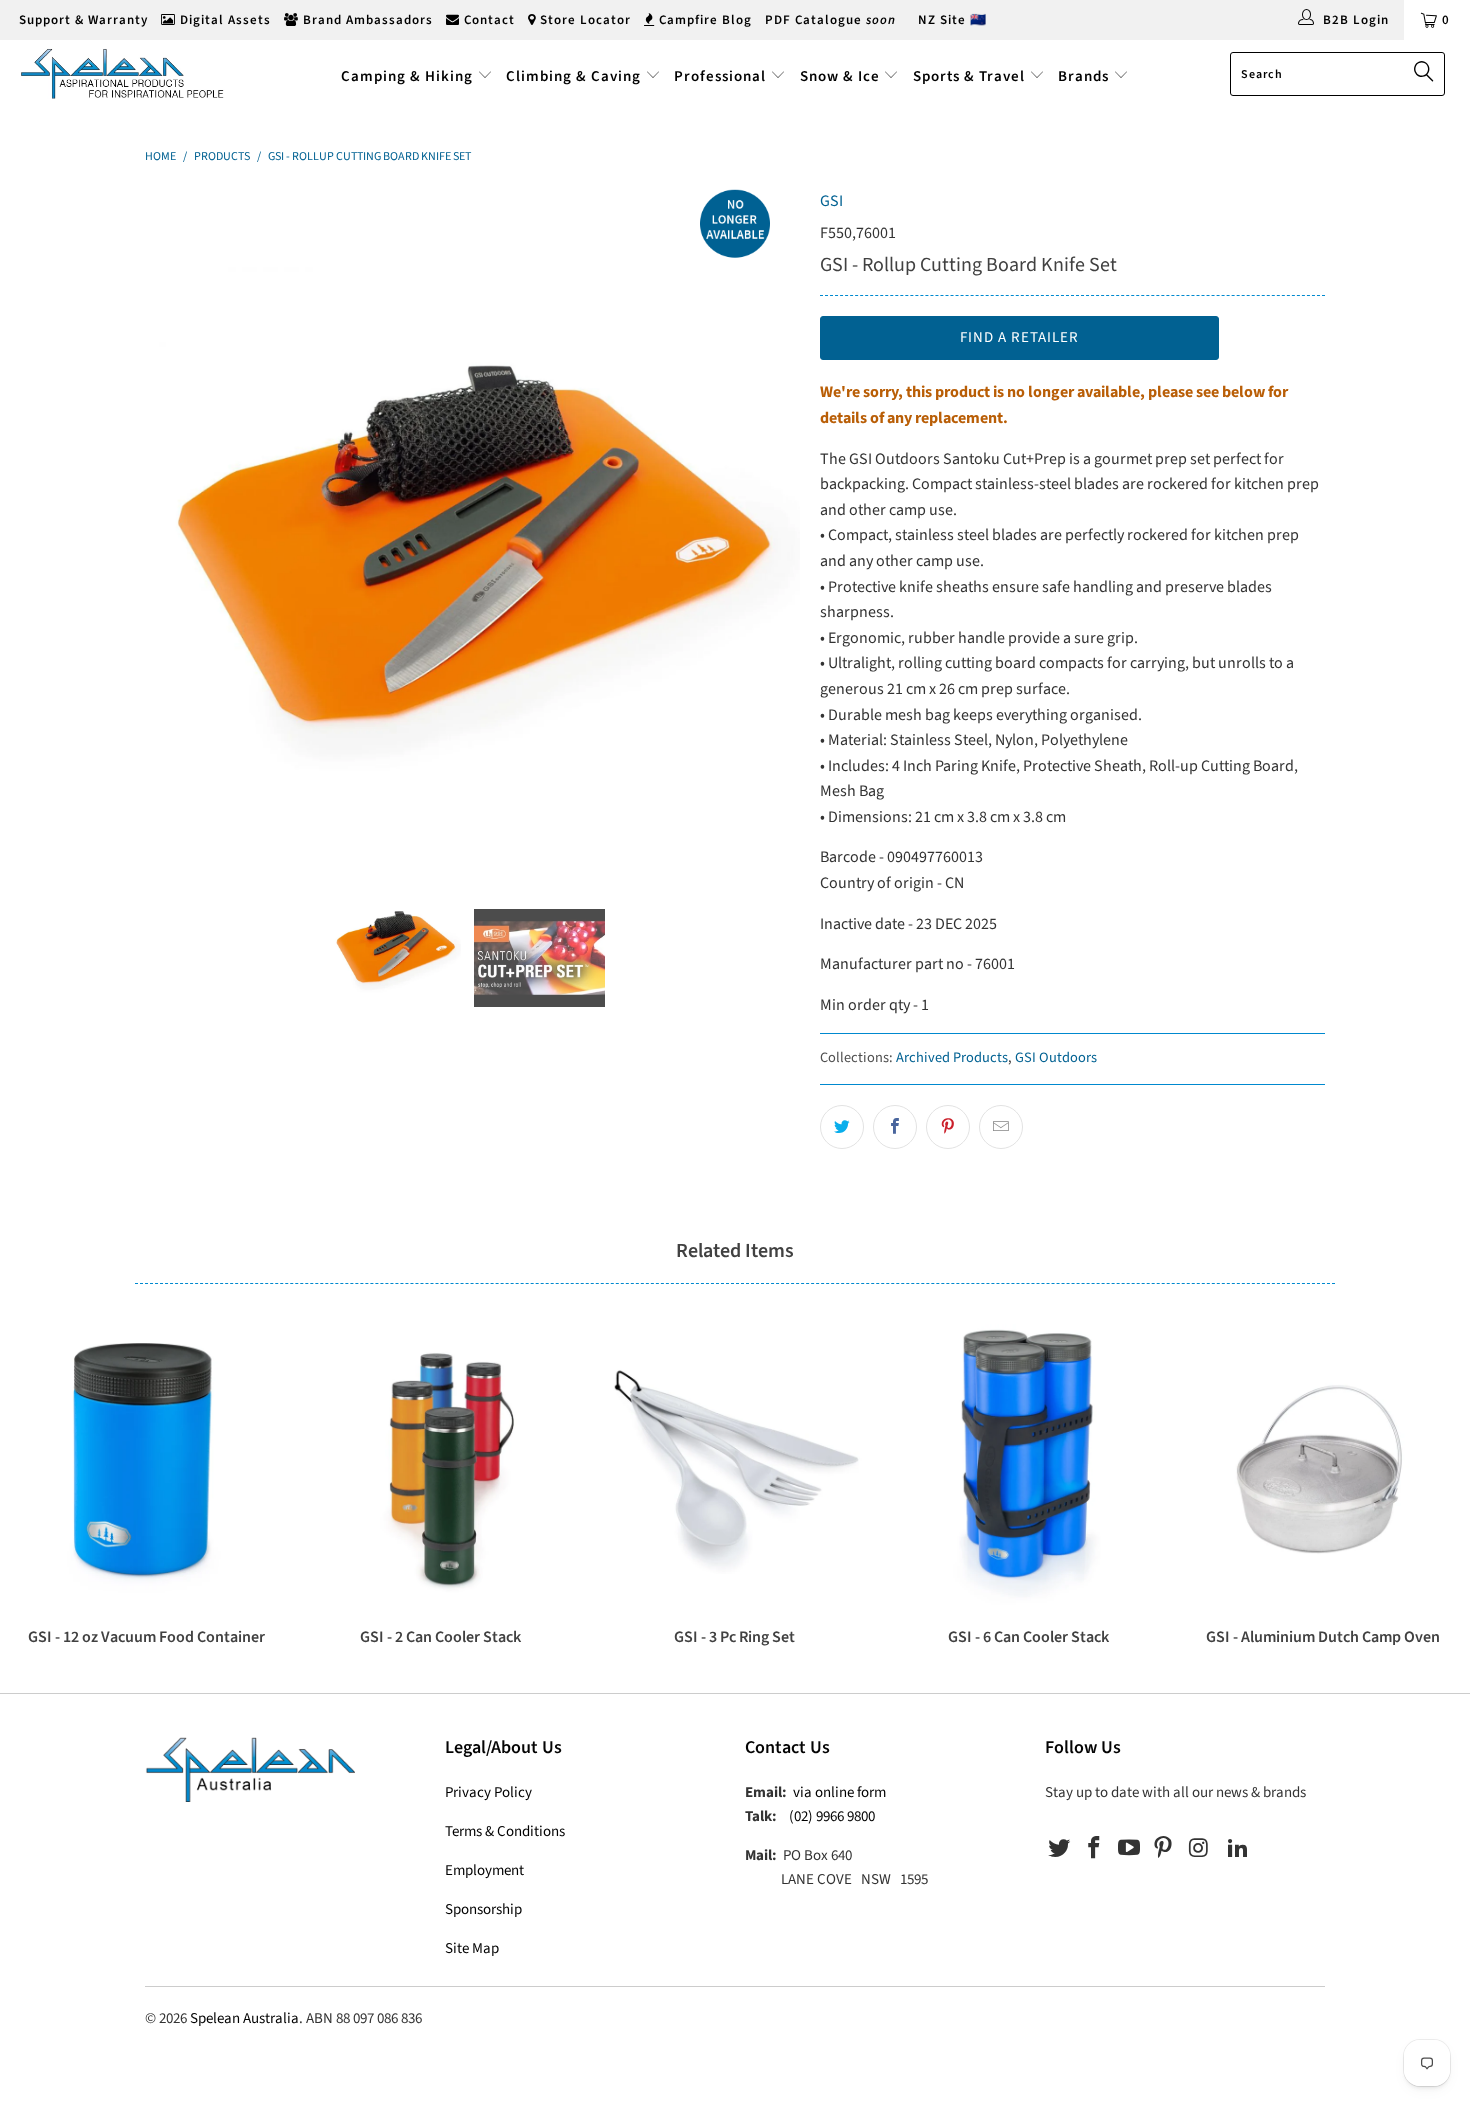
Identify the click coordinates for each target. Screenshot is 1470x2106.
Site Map (472, 1948)
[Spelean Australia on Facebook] (1095, 1849)
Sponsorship (483, 1909)
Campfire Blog (703, 20)
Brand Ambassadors (366, 20)
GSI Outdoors (1056, 1057)
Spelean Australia (244, 2018)
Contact (487, 20)
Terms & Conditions (505, 1831)
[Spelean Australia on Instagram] (1199, 1849)
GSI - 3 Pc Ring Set (735, 1466)
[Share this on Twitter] (842, 1127)
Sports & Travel (969, 76)
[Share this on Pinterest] (948, 1127)
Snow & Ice (840, 76)
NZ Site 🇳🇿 (952, 20)
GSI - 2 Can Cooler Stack (441, 1466)
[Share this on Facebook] (895, 1127)
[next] (765, 516)
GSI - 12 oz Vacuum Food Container (147, 1466)
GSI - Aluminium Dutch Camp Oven (1323, 1466)
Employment (484, 1870)
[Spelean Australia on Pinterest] (1164, 1849)
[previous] (180, 516)
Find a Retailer (1019, 337)
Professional (720, 76)
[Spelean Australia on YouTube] (1129, 1849)
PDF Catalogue (830, 20)
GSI (831, 201)
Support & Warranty (81, 20)
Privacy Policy (488, 1792)
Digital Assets (223, 20)
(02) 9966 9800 (832, 1816)
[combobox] (1337, 74)
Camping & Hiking (407, 76)
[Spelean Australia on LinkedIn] (1238, 1849)
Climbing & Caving (573, 76)
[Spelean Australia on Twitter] (1060, 1849)
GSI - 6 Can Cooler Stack (1029, 1466)
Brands (1085, 76)
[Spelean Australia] (127, 73)
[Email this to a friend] (1001, 1127)
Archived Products (952, 1057)
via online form (839, 1792)
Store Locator (583, 20)
